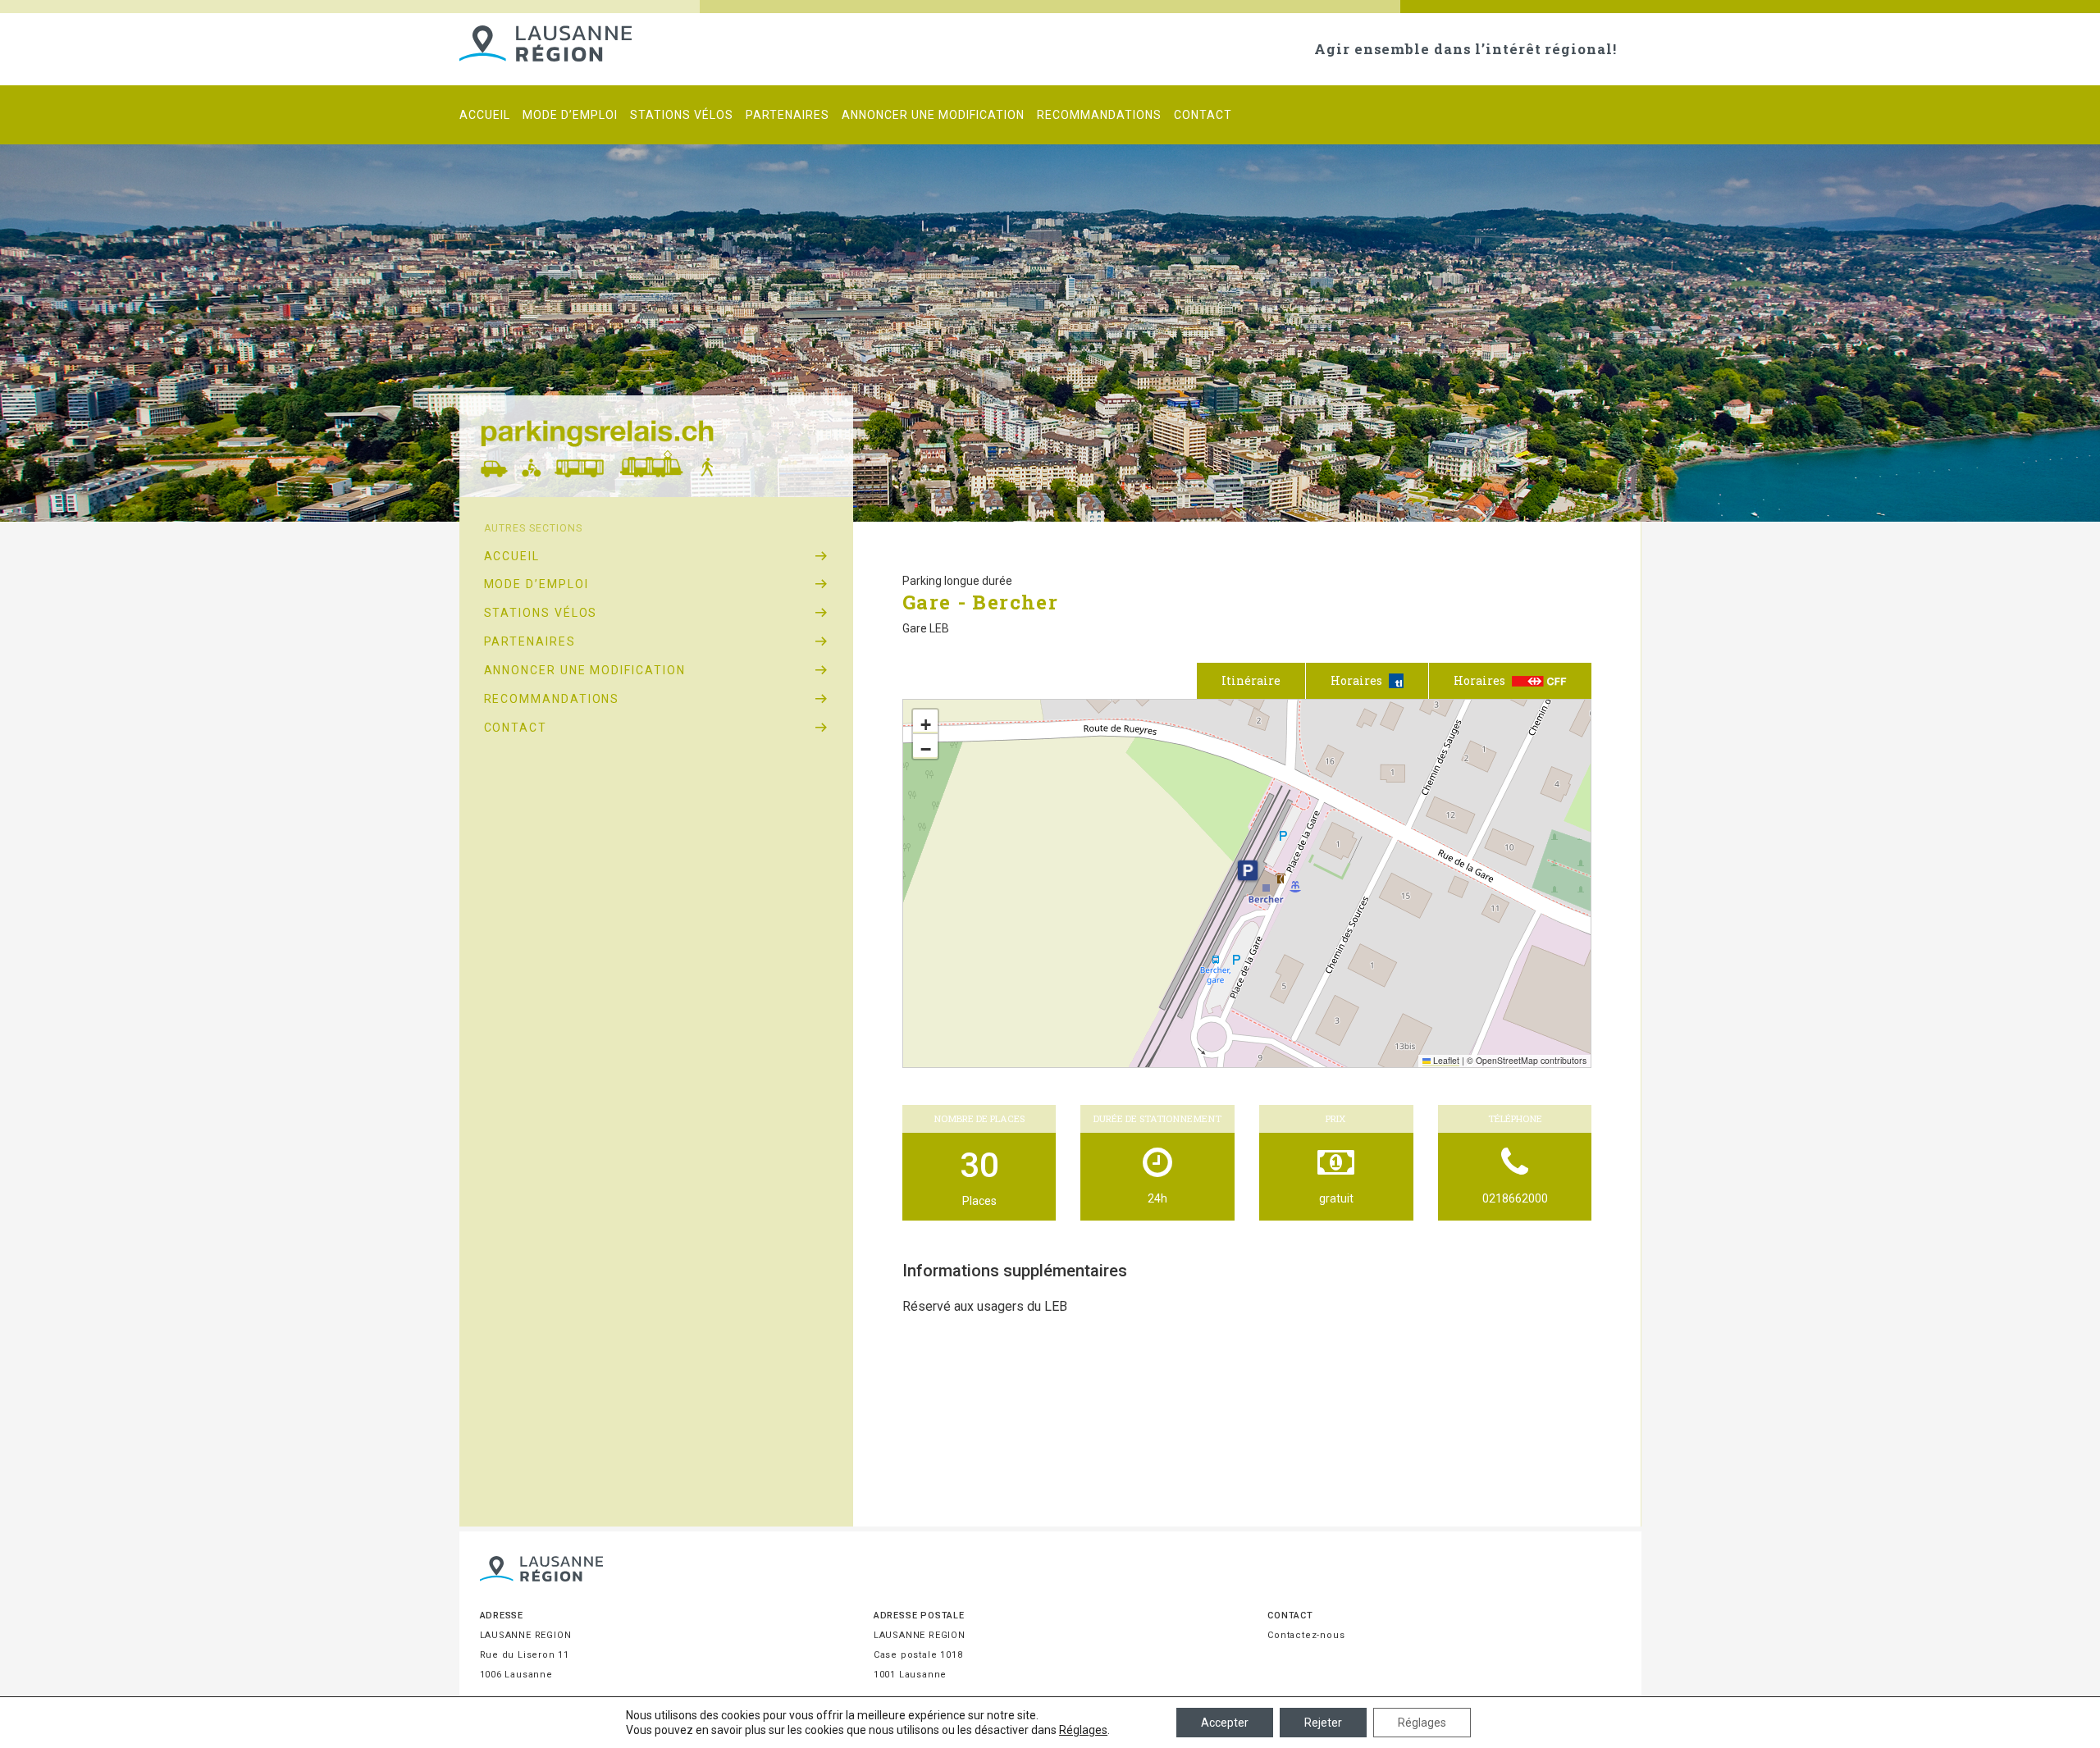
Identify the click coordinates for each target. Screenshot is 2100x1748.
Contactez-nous (1306, 1635)
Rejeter (1323, 1723)
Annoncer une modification (933, 115)
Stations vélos (682, 115)
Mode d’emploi (570, 115)
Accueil (485, 115)
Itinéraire (1251, 680)
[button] (1248, 870)
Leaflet (1445, 1060)
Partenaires (787, 115)
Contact (1203, 115)
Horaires (1481, 680)
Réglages (1083, 1730)
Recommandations (1099, 115)
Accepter (1225, 1723)
